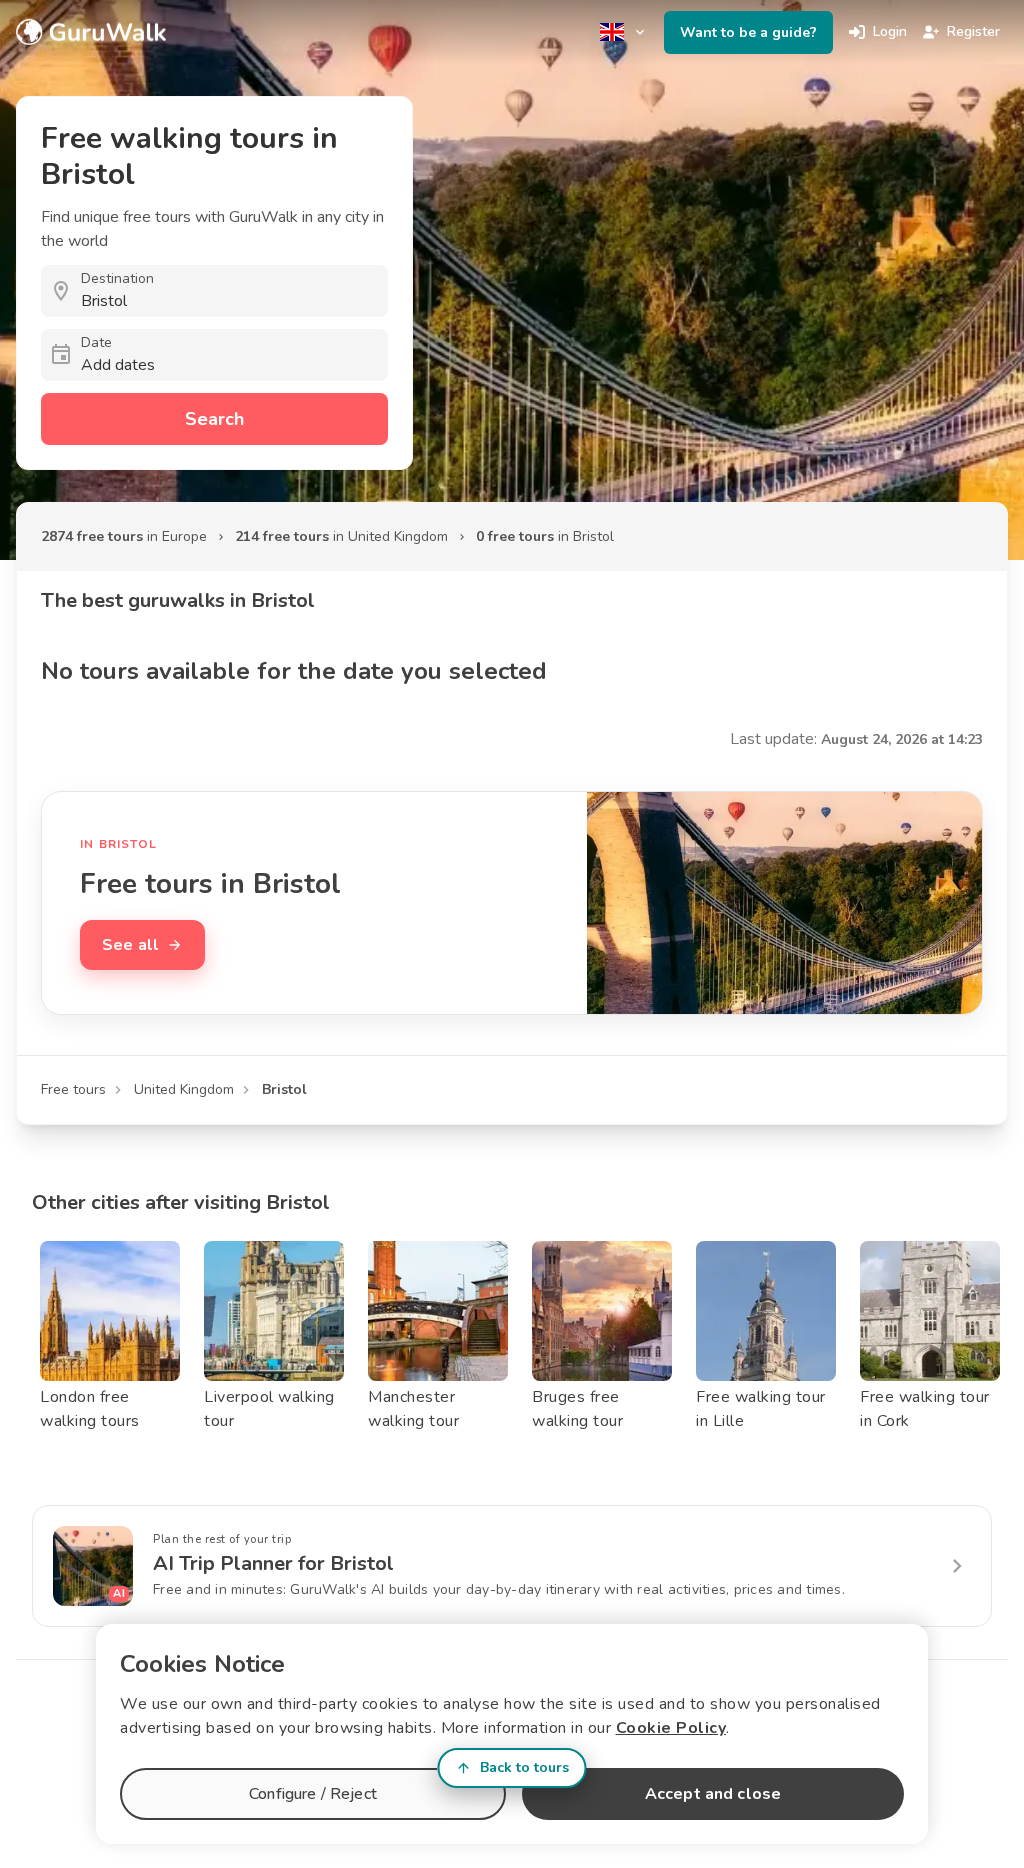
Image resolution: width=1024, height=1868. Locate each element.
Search (214, 419)
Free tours (73, 1089)
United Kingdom (184, 1089)
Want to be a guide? (748, 32)
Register (973, 31)
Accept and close (713, 1794)
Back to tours (524, 1767)
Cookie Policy (671, 1728)
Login (890, 31)
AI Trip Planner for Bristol (273, 1563)
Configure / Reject (313, 1794)
